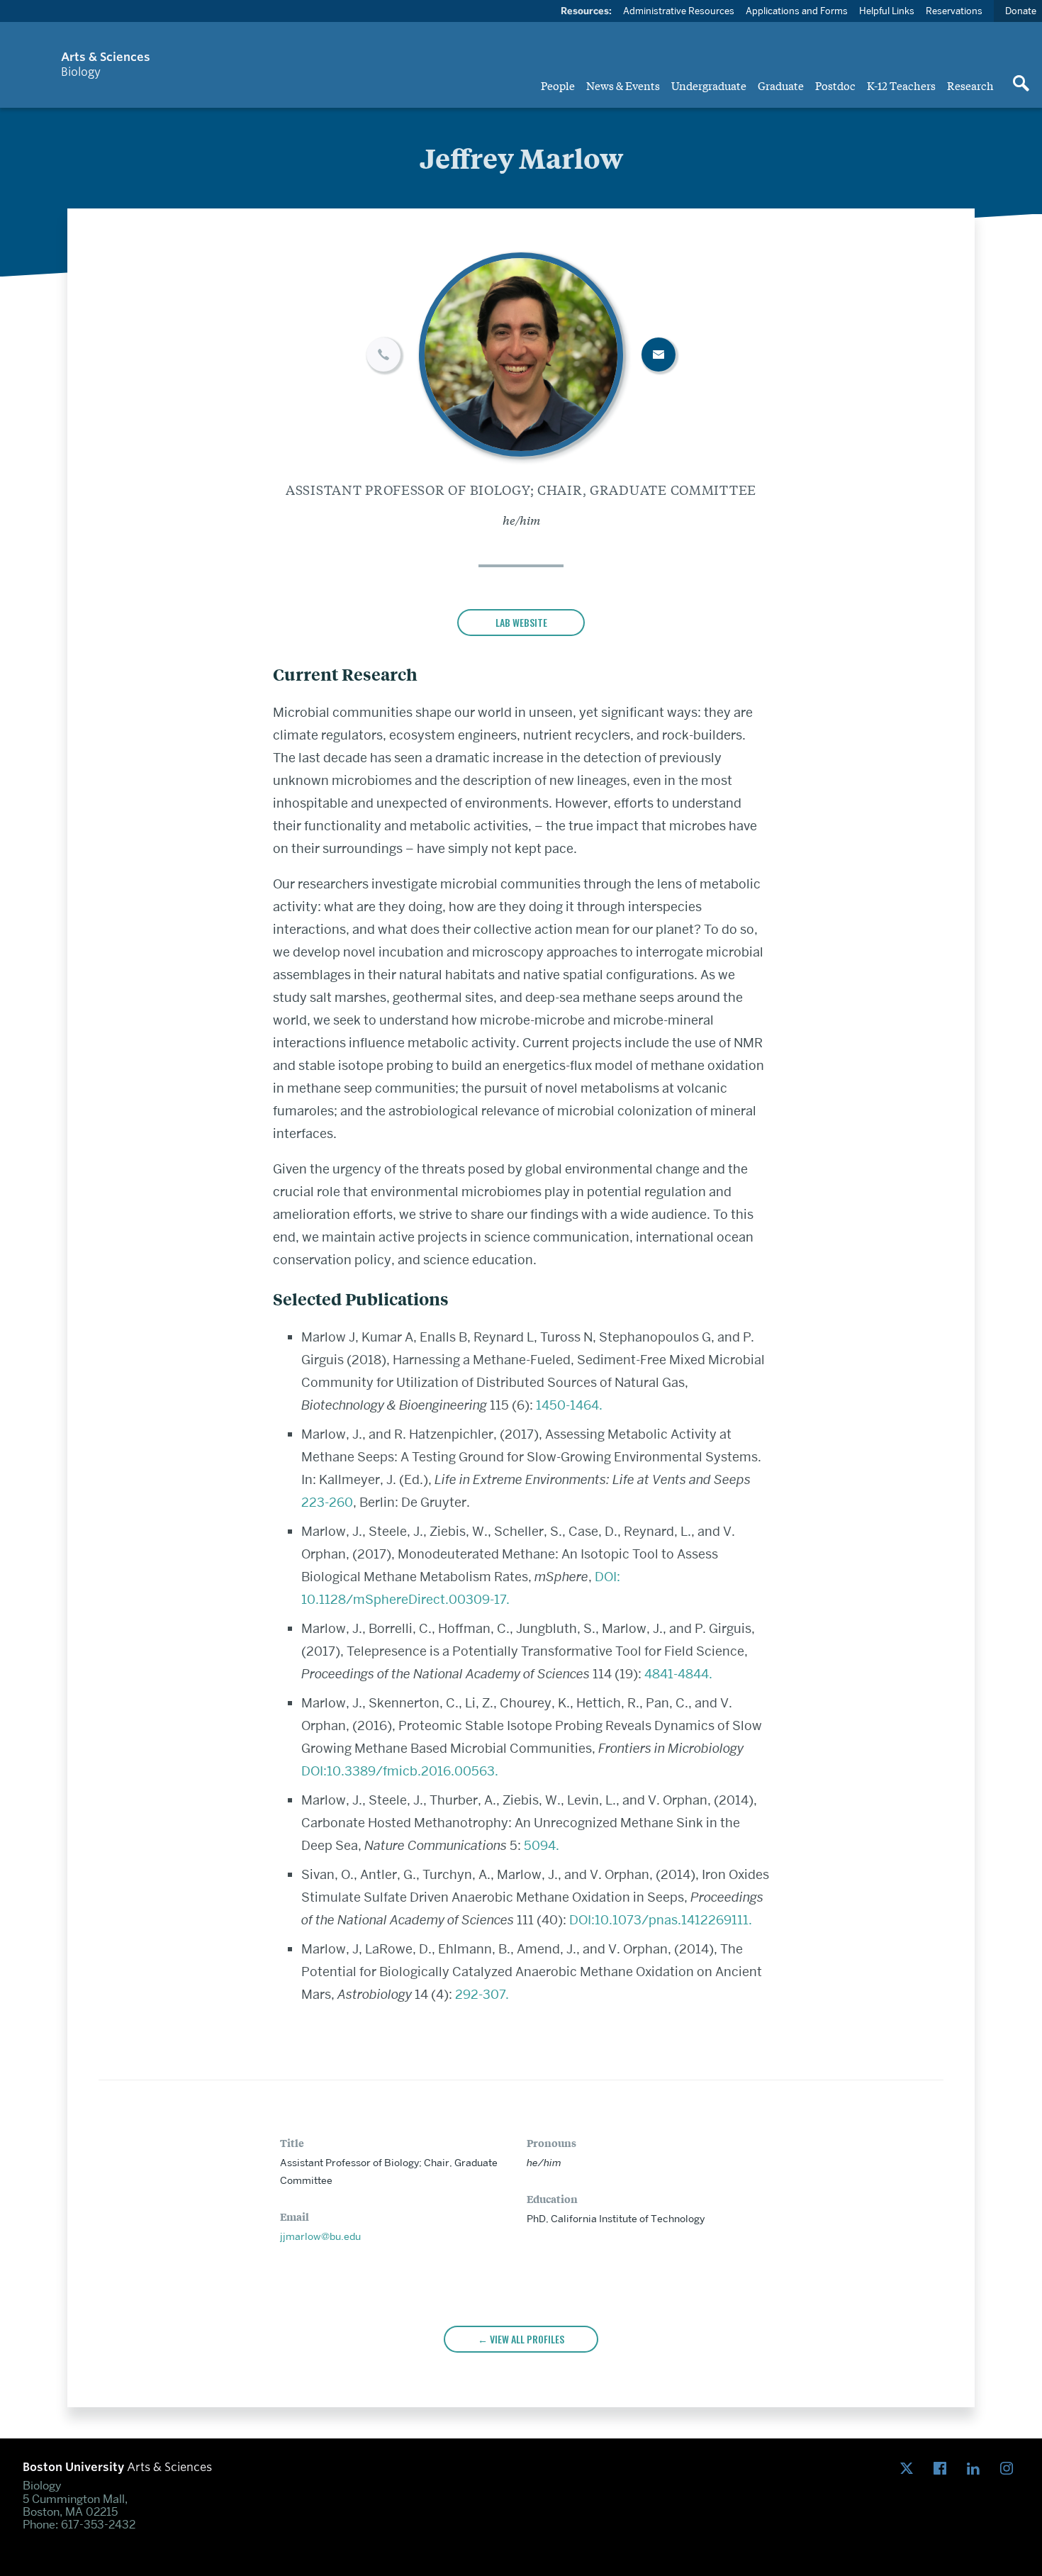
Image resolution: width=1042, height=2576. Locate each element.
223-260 (327, 1502)
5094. (542, 1845)
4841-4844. (678, 1674)
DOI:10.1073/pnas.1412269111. (661, 1920)
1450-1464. (569, 1405)
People (558, 85)
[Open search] (1021, 84)
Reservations (954, 11)
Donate (1021, 11)
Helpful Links (887, 11)
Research (970, 85)
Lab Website (521, 622)
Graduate (781, 85)
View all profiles (527, 2339)
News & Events (623, 85)
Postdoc (835, 85)
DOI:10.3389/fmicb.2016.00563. (400, 1771)
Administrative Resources (679, 11)
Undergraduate (709, 85)
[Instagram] (1010, 2469)
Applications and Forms (797, 11)
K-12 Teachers (901, 85)
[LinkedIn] (976, 2469)
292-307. (482, 1994)
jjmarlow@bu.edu (320, 2236)
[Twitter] (910, 2469)
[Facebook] (943, 2469)
